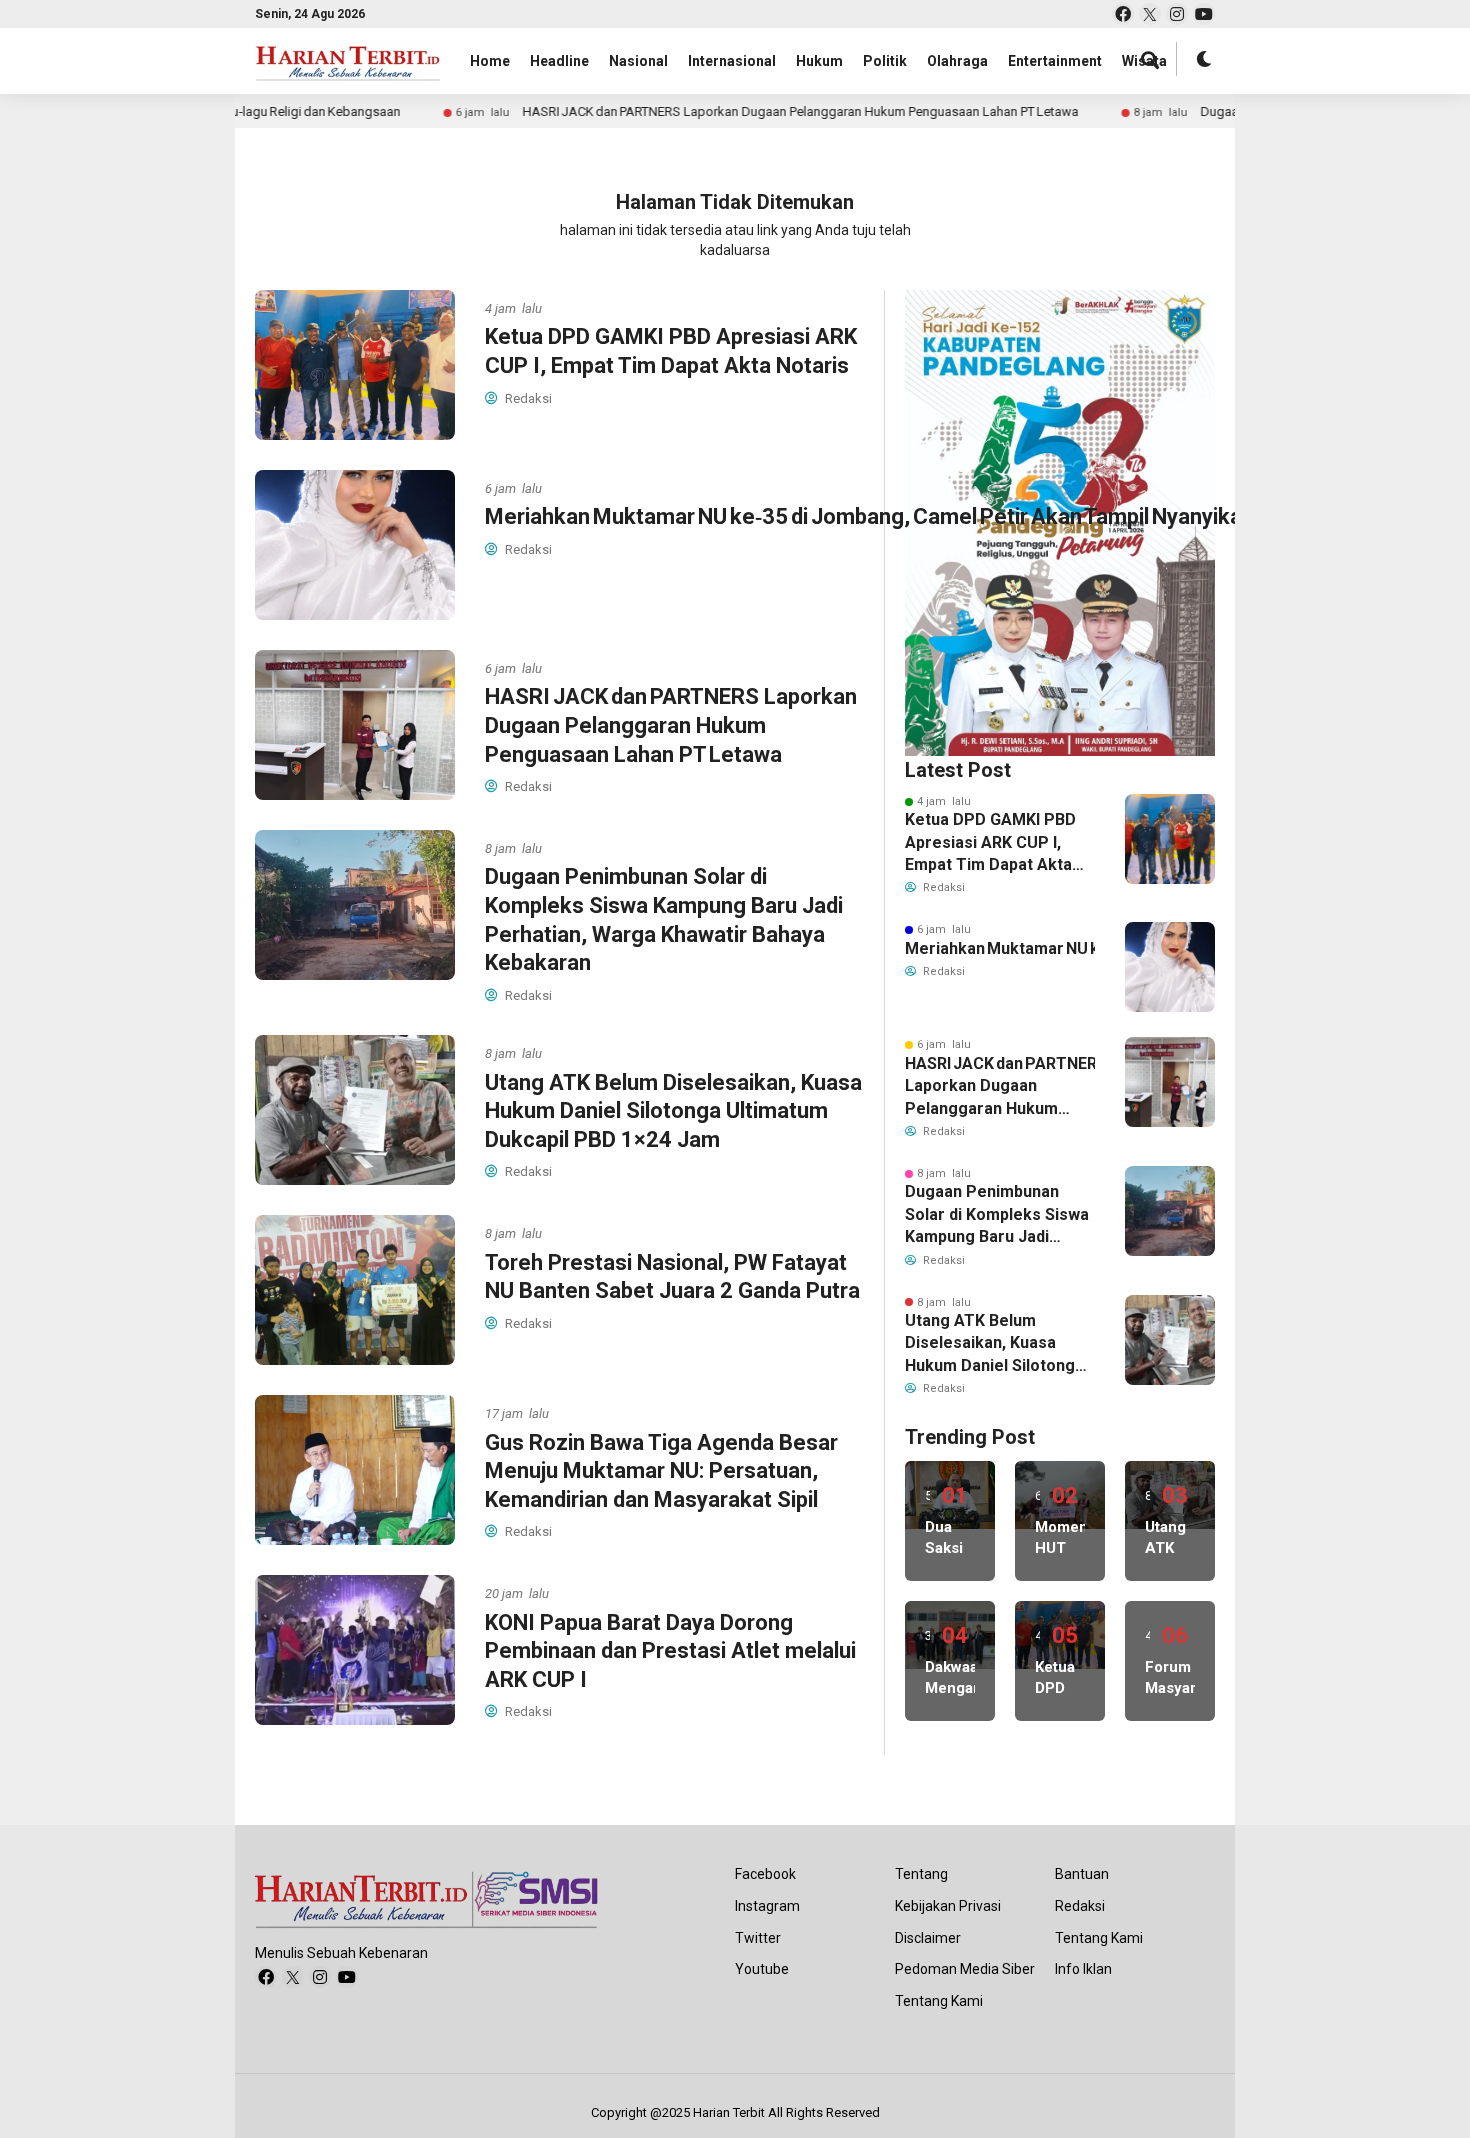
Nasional (638, 61)
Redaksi (1080, 1906)
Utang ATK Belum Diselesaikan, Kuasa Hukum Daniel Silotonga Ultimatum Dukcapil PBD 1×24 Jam (673, 1111)
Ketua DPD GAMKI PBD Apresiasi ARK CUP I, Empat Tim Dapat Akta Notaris (990, 843)
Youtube (762, 1969)
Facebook (765, 1874)
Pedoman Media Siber (965, 1969)
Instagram (767, 1906)
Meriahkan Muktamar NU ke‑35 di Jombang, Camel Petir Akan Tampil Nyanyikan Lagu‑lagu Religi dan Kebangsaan (1000, 948)
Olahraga (957, 61)
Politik (885, 61)
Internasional (732, 61)
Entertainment (1055, 61)
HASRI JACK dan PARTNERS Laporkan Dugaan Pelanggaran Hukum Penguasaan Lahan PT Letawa (719, 111)
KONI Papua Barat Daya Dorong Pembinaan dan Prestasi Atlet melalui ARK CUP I (670, 1651)
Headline (559, 61)
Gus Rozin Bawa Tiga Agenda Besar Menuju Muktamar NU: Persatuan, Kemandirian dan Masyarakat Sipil (661, 1471)
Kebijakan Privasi (948, 1906)
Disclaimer (928, 1938)
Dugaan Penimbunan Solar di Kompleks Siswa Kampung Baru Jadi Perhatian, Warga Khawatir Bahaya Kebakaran (997, 1215)
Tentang (921, 1874)
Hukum (819, 61)
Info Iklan (1083, 1969)
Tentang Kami (939, 2001)
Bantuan (1082, 1874)
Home (490, 61)
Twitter (758, 1938)
